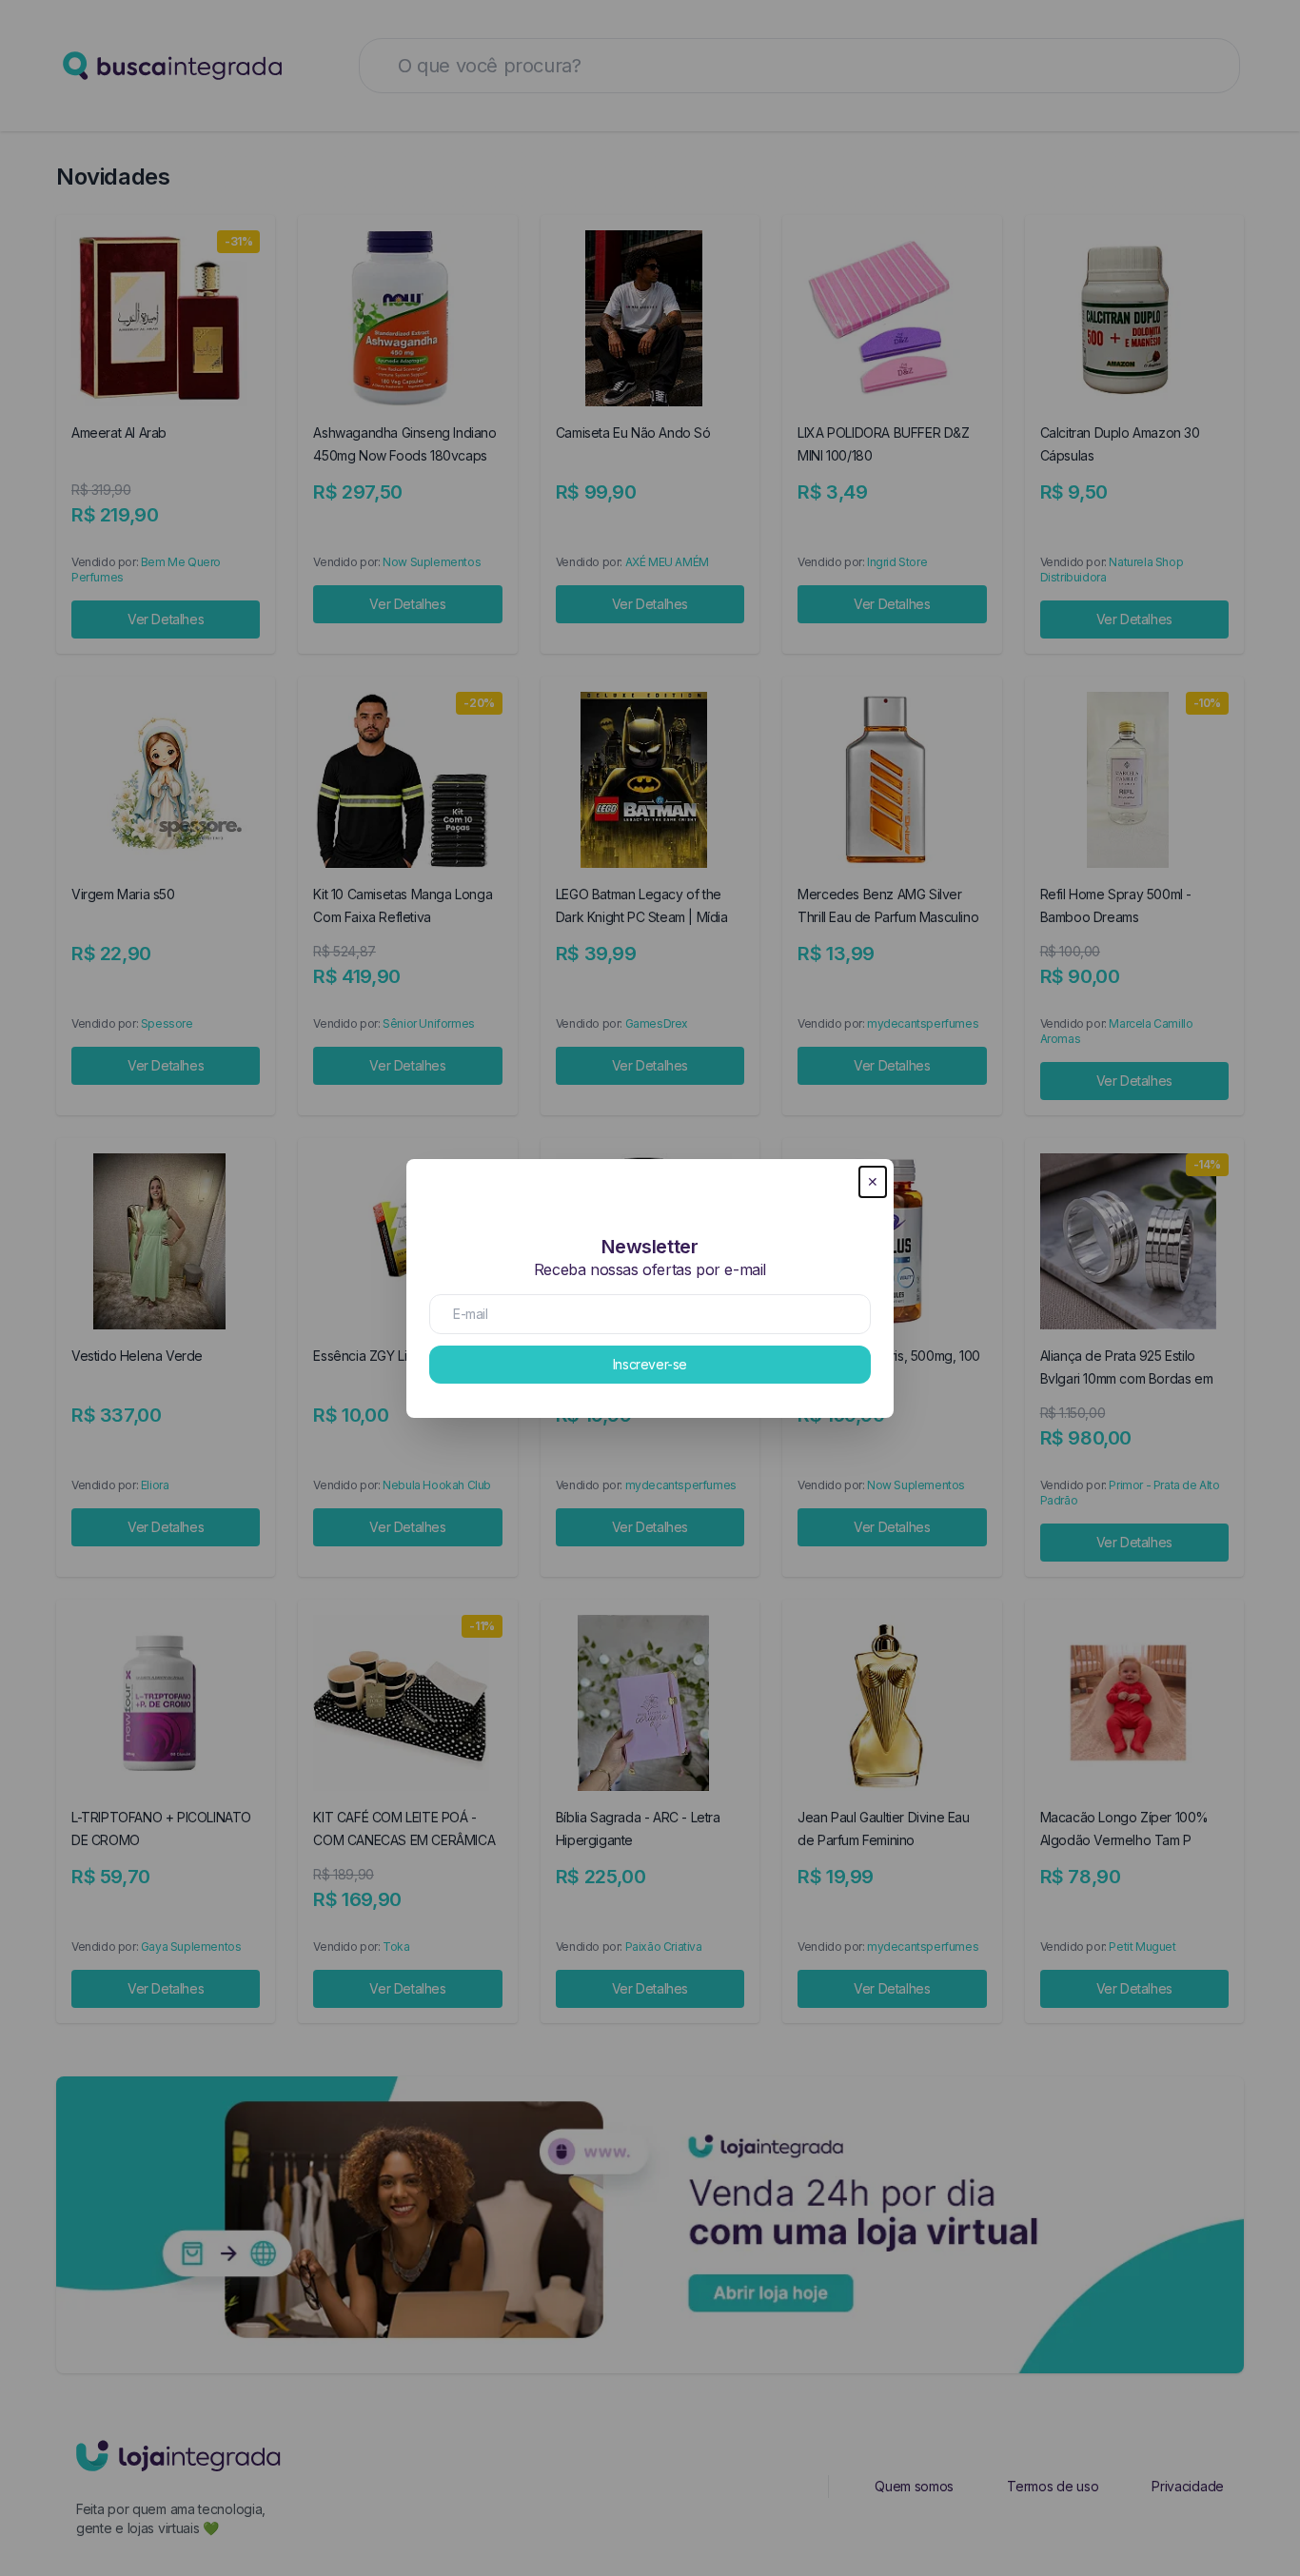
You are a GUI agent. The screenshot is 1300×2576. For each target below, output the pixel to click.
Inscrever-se (650, 1364)
